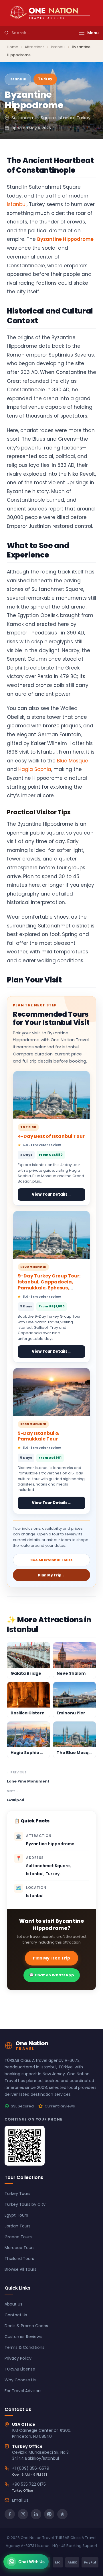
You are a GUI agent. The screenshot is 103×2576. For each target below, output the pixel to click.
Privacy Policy (18, 2358)
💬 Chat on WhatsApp (52, 1975)
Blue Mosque (73, 761)
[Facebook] (10, 2514)
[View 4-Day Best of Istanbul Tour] (51, 1095)
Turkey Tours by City (25, 2204)
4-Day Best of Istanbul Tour (51, 1136)
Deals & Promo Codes (26, 2326)
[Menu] (82, 33)
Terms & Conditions (24, 2347)
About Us (13, 2304)
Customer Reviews (23, 2337)
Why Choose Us (20, 2380)
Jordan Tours (18, 2226)
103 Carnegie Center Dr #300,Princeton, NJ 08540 (42, 2433)
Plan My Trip (51, 1575)
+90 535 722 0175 (29, 2484)
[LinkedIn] (36, 2514)
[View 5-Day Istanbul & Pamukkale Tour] (51, 1392)
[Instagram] (23, 2514)
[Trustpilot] (62, 2514)
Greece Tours (18, 2237)
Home (13, 47)
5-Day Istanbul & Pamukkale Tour (38, 1436)
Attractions (35, 47)
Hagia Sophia (35, 769)
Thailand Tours (19, 2258)
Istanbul (58, 47)
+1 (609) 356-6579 (31, 2468)
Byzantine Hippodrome (65, 239)
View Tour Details (51, 1194)
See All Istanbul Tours (51, 1560)
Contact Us (16, 2315)
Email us (20, 2500)
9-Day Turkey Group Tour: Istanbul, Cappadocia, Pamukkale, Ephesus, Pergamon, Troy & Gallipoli (50, 1285)
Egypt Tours (16, 2215)
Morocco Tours (20, 2248)
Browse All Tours (20, 2269)
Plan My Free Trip (51, 1958)
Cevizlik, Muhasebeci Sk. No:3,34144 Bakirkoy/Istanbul (41, 2455)
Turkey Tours (17, 2194)
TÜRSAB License (20, 2369)
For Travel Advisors (23, 2391)
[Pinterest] (49, 2514)
